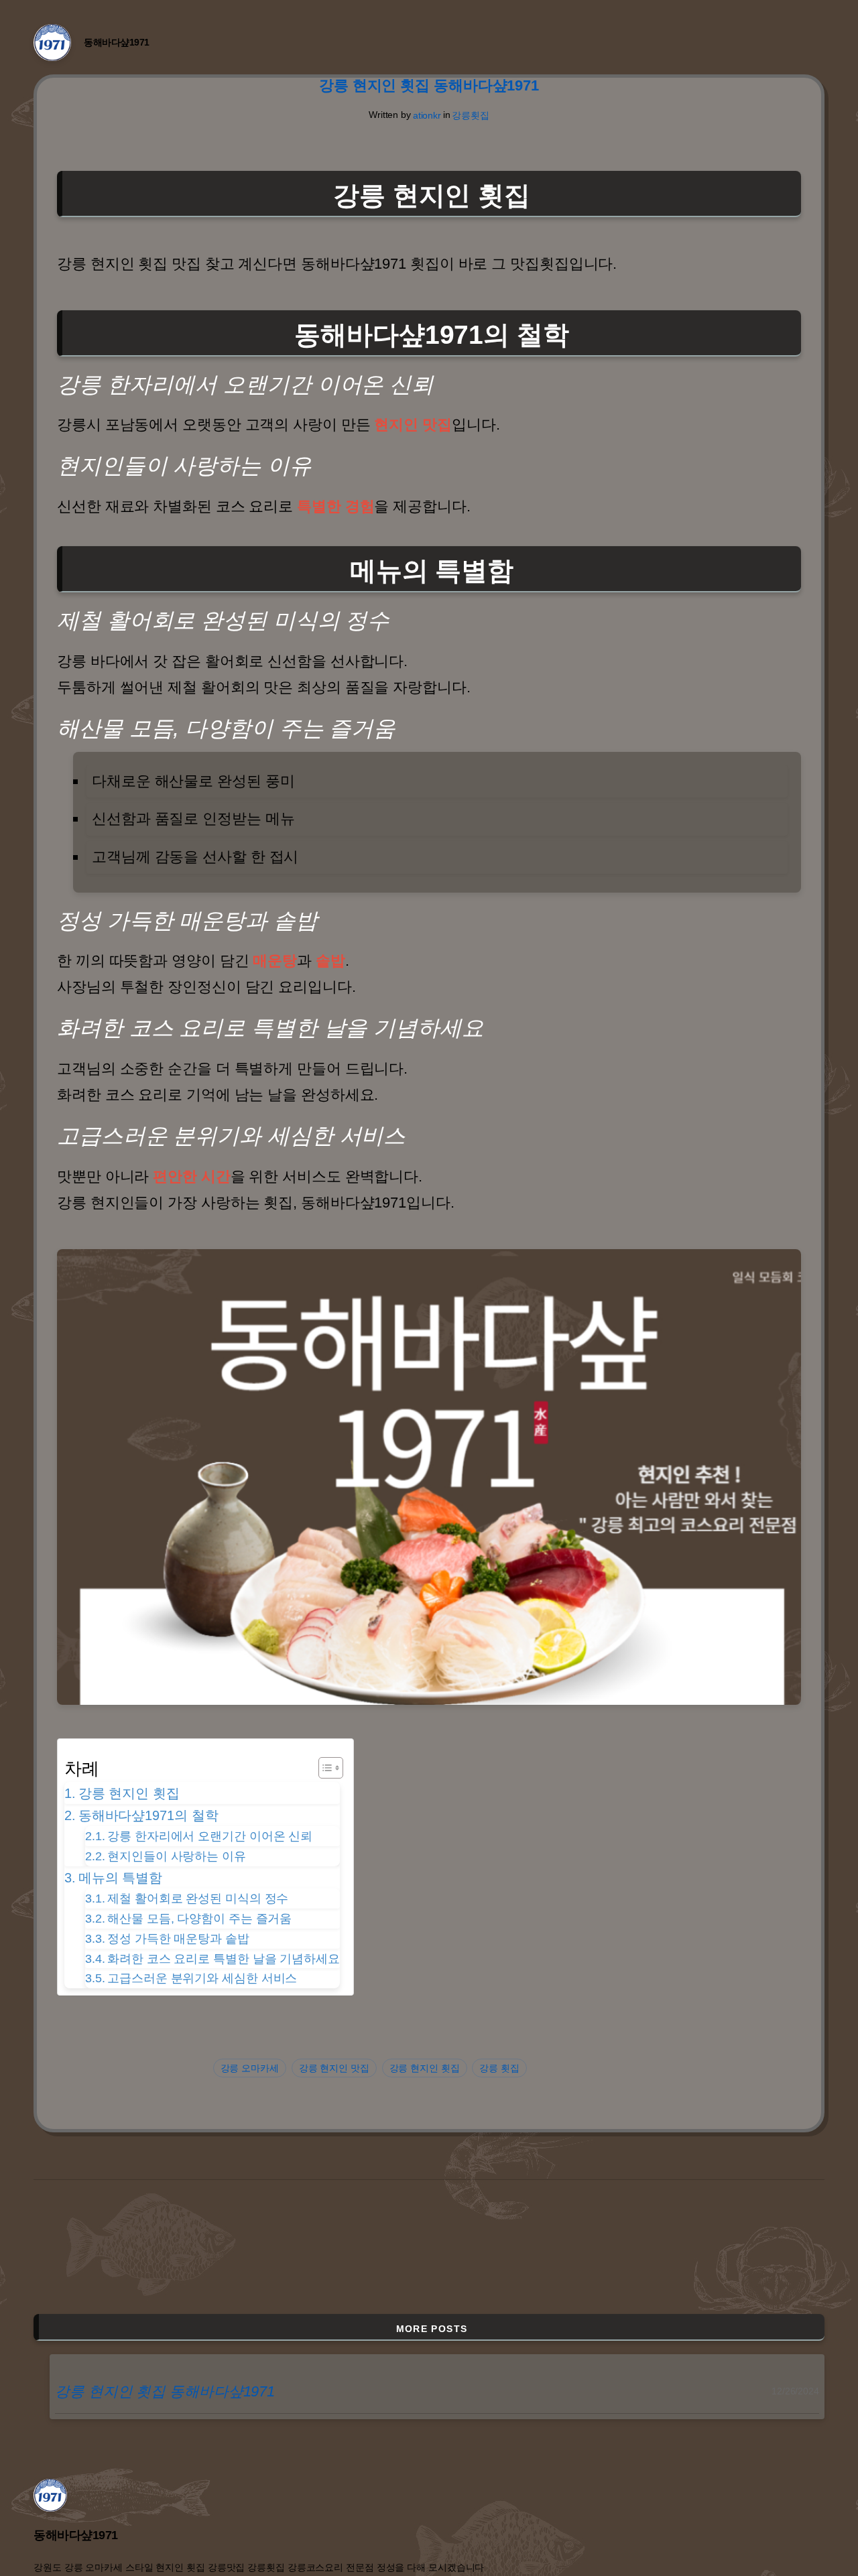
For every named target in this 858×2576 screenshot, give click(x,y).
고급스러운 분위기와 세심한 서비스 (202, 1978)
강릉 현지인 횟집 (129, 1793)
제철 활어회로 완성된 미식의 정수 (198, 1898)
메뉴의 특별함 (120, 1878)
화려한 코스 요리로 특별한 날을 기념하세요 (224, 1959)
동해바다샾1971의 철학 (148, 1815)
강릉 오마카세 (250, 2068)
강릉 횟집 (499, 2068)
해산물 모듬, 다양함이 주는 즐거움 (199, 1919)
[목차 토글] (324, 1768)
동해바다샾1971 (117, 42)
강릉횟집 (471, 115)
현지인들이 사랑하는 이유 (177, 1856)
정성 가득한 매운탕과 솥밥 (178, 1939)
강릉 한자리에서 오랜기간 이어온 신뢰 (210, 1836)
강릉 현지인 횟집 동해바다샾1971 (429, 86)
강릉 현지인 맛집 (334, 2068)
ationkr (427, 115)
